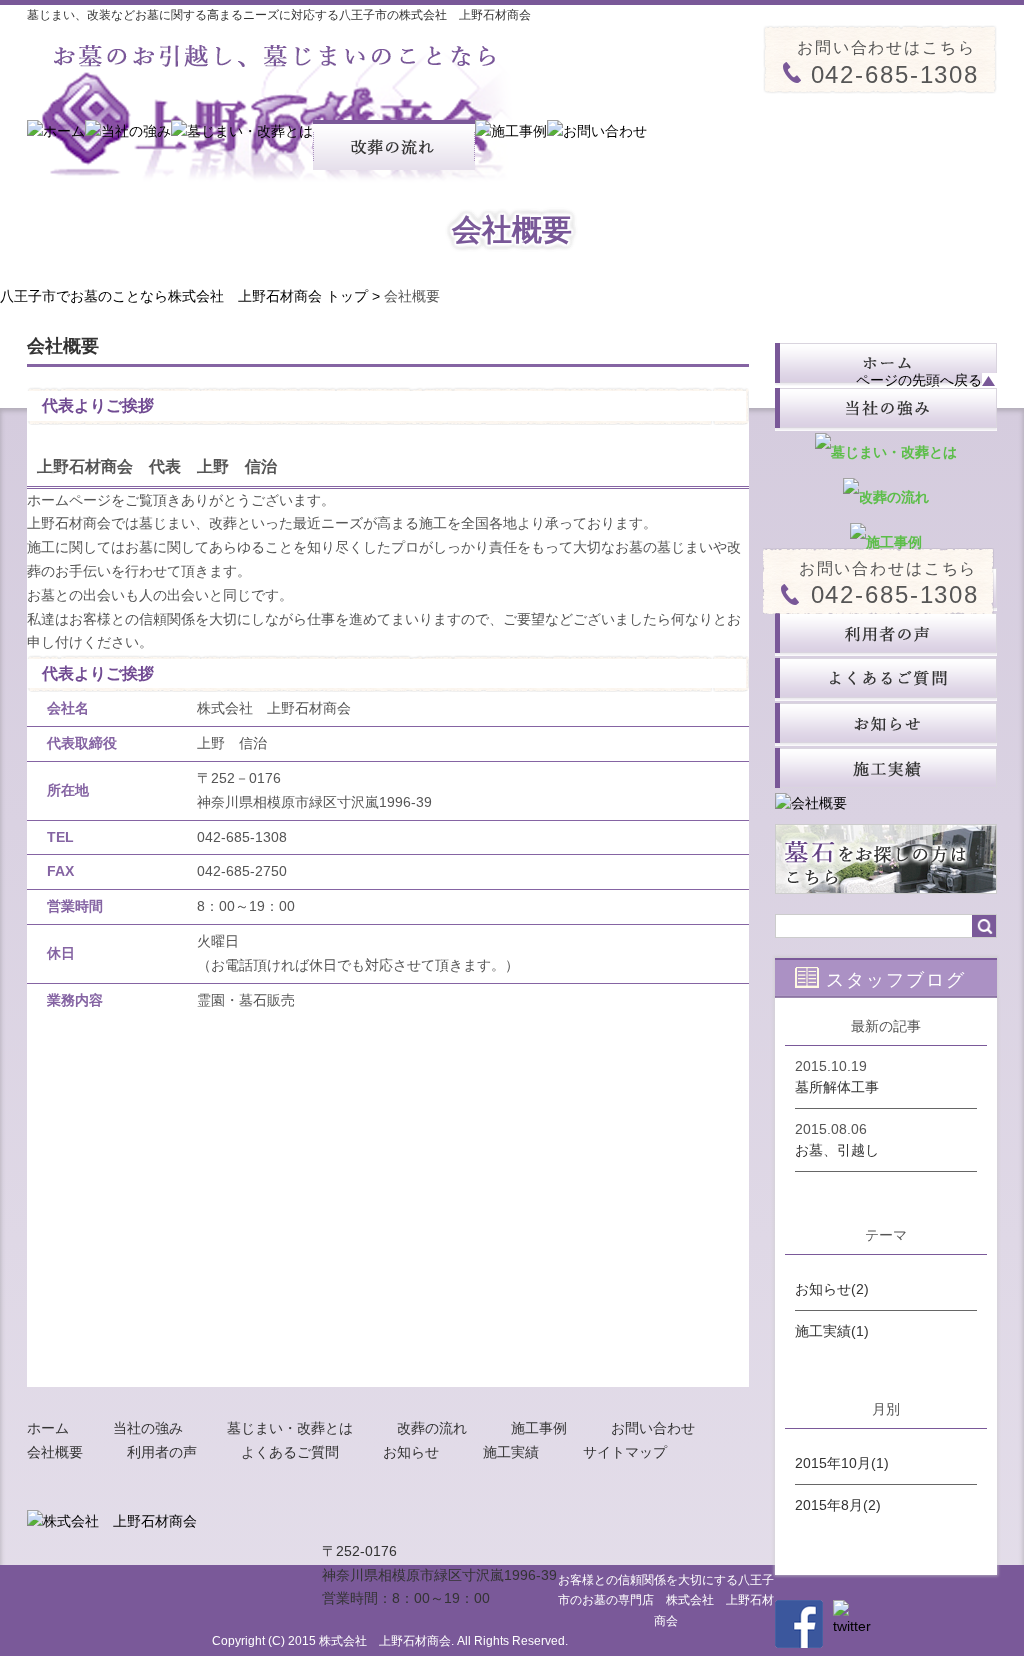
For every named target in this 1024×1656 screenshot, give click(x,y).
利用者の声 (162, 1452)
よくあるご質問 (290, 1452)
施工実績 (511, 1452)
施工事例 (539, 1428)
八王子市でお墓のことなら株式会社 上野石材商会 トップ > (192, 296)
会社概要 (55, 1452)
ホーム (48, 1428)
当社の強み (148, 1428)
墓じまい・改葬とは (290, 1428)
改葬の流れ (432, 1428)
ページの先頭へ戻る (919, 380)
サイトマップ (625, 1452)
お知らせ (411, 1452)
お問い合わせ (653, 1428)
